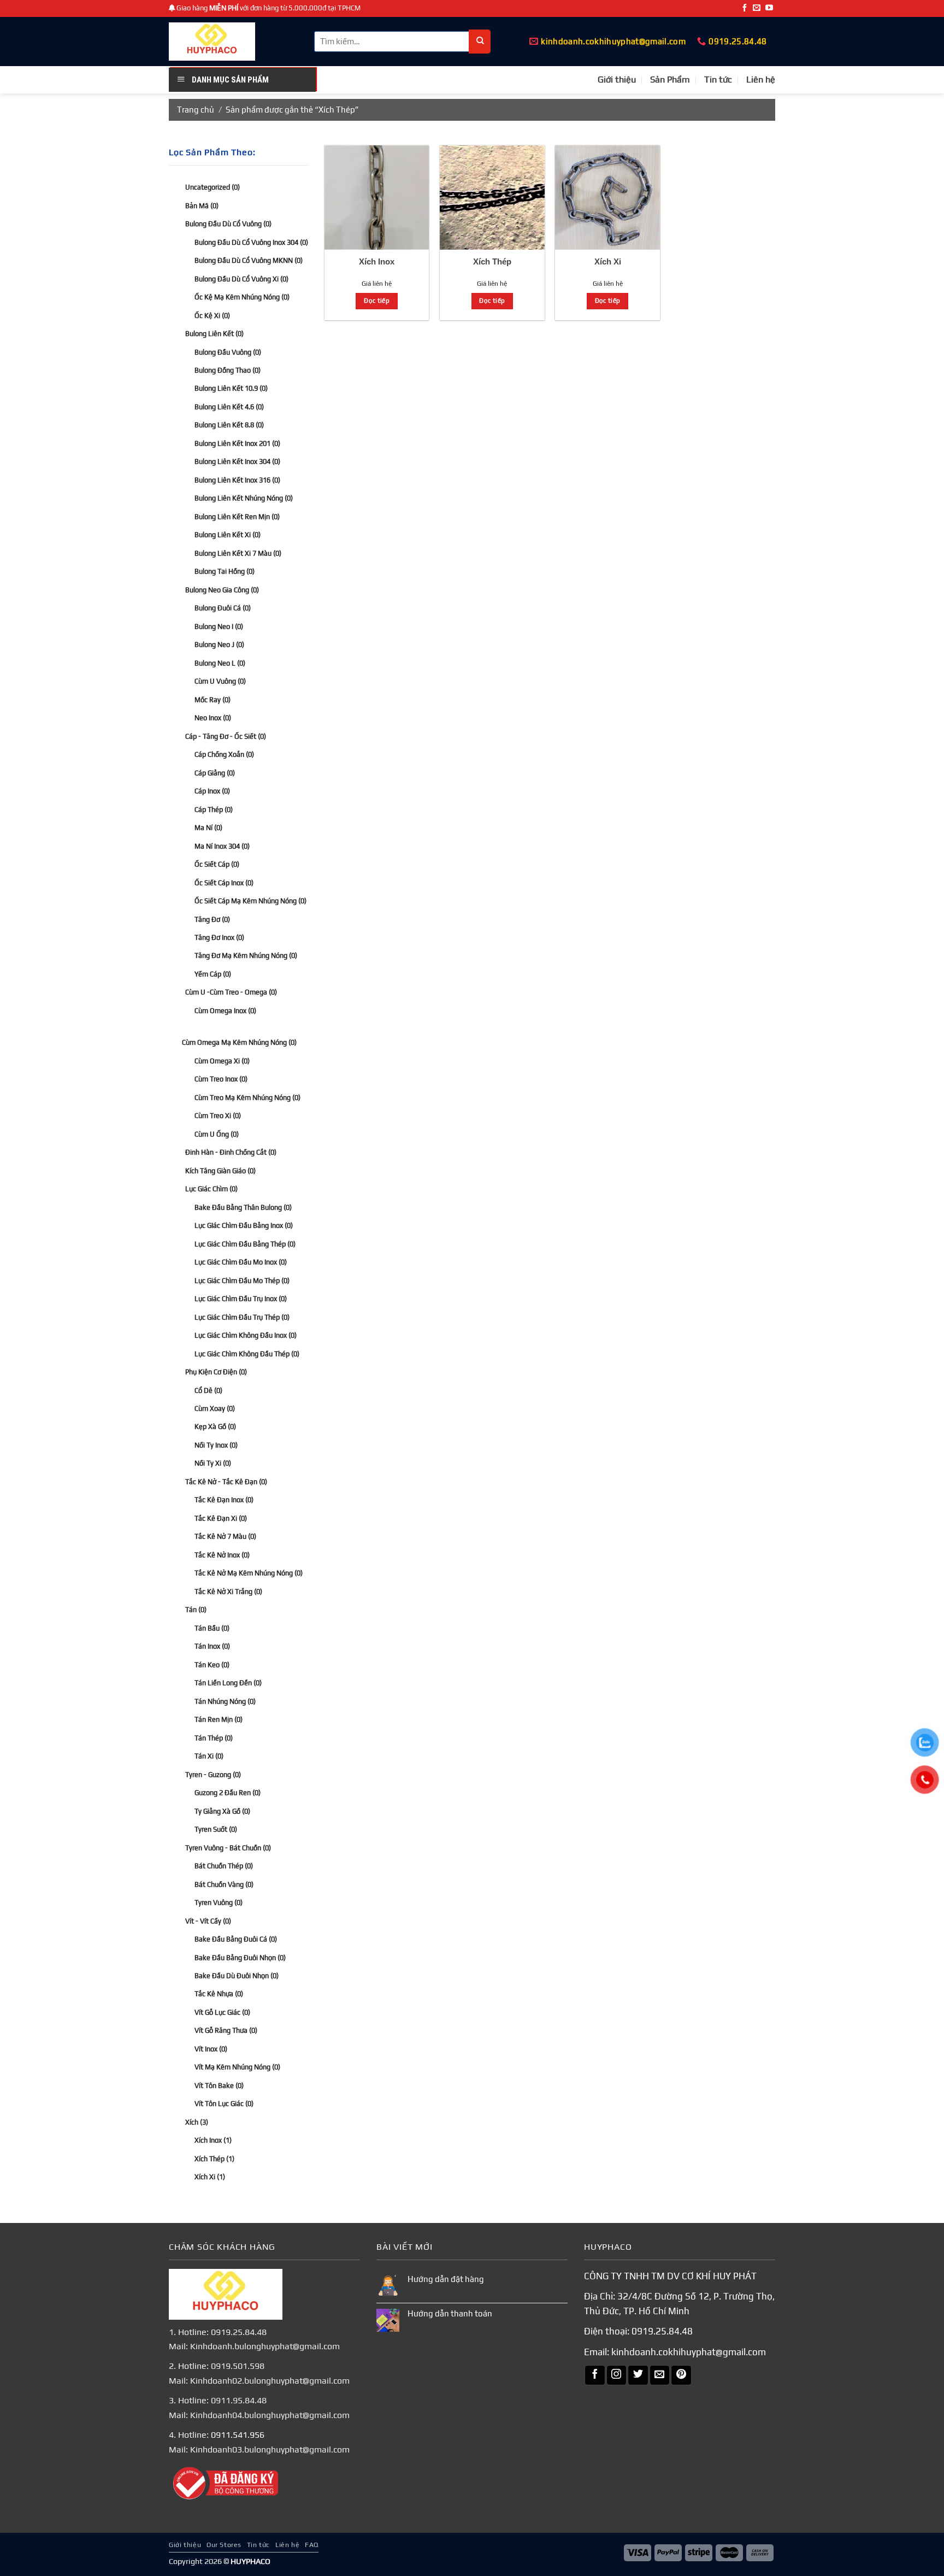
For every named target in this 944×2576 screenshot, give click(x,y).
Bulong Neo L (220, 663)
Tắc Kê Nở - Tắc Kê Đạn (226, 1482)
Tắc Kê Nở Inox (222, 1555)
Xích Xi (210, 2177)
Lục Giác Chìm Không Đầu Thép (247, 1353)
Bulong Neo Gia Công (222, 590)
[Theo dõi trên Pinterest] (681, 2375)
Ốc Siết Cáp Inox (224, 882)
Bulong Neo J (219, 645)
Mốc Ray (213, 700)
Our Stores (224, 2545)
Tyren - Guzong (213, 1774)
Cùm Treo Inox (221, 1079)
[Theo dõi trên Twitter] (638, 2375)
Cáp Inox (212, 791)
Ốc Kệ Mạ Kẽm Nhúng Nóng (242, 297)
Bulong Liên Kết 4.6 (229, 407)
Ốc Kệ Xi (212, 315)
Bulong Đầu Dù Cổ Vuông (228, 224)
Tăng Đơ (212, 919)
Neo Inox (213, 718)
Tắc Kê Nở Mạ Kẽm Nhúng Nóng (249, 1573)
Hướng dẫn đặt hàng (446, 2279)
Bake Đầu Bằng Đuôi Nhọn (240, 1957)
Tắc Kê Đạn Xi (221, 1518)
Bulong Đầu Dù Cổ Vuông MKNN (249, 260)
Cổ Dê (208, 1390)
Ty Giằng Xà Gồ (222, 1811)
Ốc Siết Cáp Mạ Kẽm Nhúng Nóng (250, 901)
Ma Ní (208, 828)
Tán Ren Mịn (219, 1719)
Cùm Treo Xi (218, 1116)
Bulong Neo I (219, 627)
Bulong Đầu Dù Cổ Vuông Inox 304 (251, 242)
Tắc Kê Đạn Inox (224, 1500)
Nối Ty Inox (216, 1445)
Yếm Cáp (213, 974)
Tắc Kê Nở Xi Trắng (228, 1592)
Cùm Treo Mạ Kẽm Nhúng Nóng (247, 1098)
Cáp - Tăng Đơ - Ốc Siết (226, 736)
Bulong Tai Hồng (225, 571)
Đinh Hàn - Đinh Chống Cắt (231, 1152)
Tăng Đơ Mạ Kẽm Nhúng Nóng (246, 955)
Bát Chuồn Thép (224, 1866)
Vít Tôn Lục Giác (224, 2104)
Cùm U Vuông (220, 681)
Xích (197, 2122)
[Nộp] (480, 42)
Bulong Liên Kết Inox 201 (237, 443)
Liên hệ (761, 80)
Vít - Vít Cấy (208, 1921)
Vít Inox (211, 2049)
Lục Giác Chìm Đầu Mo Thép (242, 1280)
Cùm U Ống (217, 1134)
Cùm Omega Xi (222, 1061)
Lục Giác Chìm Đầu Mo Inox (241, 1262)
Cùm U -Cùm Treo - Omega (231, 992)
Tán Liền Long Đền (228, 1683)
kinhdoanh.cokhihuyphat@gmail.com (689, 2352)
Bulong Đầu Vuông (228, 352)
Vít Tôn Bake (219, 2086)
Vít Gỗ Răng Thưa (226, 2030)
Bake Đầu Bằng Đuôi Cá (236, 1939)
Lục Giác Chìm (211, 1189)
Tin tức (718, 80)
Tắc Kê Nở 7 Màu (225, 1536)
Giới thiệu (617, 80)
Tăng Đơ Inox (219, 937)
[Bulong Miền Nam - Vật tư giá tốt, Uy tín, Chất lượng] (212, 42)
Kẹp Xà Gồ (215, 1427)
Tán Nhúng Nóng (225, 1701)
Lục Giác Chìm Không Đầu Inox (246, 1335)
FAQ (312, 2545)
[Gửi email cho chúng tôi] (757, 8)
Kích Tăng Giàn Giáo (220, 1170)
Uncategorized (213, 187)
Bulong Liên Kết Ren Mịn (237, 517)
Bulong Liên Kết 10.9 (231, 388)
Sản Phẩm (670, 80)
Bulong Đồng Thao (228, 370)
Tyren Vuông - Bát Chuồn (228, 1847)
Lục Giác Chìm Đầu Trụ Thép (242, 1317)
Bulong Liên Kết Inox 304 (237, 461)
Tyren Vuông (219, 1902)
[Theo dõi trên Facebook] (745, 8)
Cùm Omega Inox (225, 1011)
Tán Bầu (212, 1628)
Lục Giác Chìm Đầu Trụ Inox (241, 1299)
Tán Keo (212, 1665)
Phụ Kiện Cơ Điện (216, 1372)
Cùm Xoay (215, 1408)
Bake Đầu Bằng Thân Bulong (243, 1207)
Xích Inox (213, 2140)
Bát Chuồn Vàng (224, 1884)
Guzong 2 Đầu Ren (228, 1793)
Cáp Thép (214, 809)
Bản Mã (202, 205)
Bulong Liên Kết (214, 334)
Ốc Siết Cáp (217, 864)
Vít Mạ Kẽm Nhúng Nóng (237, 2067)
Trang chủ (196, 110)
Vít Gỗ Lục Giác (222, 2012)
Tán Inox (212, 1646)
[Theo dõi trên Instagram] (617, 2375)
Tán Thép (214, 1738)
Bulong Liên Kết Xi (228, 535)
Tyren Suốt (216, 1829)
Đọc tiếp (377, 301)
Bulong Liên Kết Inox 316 (237, 480)
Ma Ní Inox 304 (222, 846)
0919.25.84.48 (662, 2331)
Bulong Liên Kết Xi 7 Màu (238, 553)
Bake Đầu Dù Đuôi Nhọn (237, 1976)
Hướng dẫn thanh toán (450, 2313)
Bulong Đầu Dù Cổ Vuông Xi (241, 278)
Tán (196, 1610)
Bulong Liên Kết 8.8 (229, 425)
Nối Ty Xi (213, 1463)
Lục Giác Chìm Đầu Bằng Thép (245, 1243)
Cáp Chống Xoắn (224, 754)
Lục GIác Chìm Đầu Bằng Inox (244, 1225)
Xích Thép (214, 2159)
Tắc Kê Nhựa (219, 1994)
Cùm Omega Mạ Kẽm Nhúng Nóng (239, 1042)
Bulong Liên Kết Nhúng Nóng (244, 498)
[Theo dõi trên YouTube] (769, 8)
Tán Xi (209, 1756)
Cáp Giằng (215, 772)
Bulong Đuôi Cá (223, 608)
